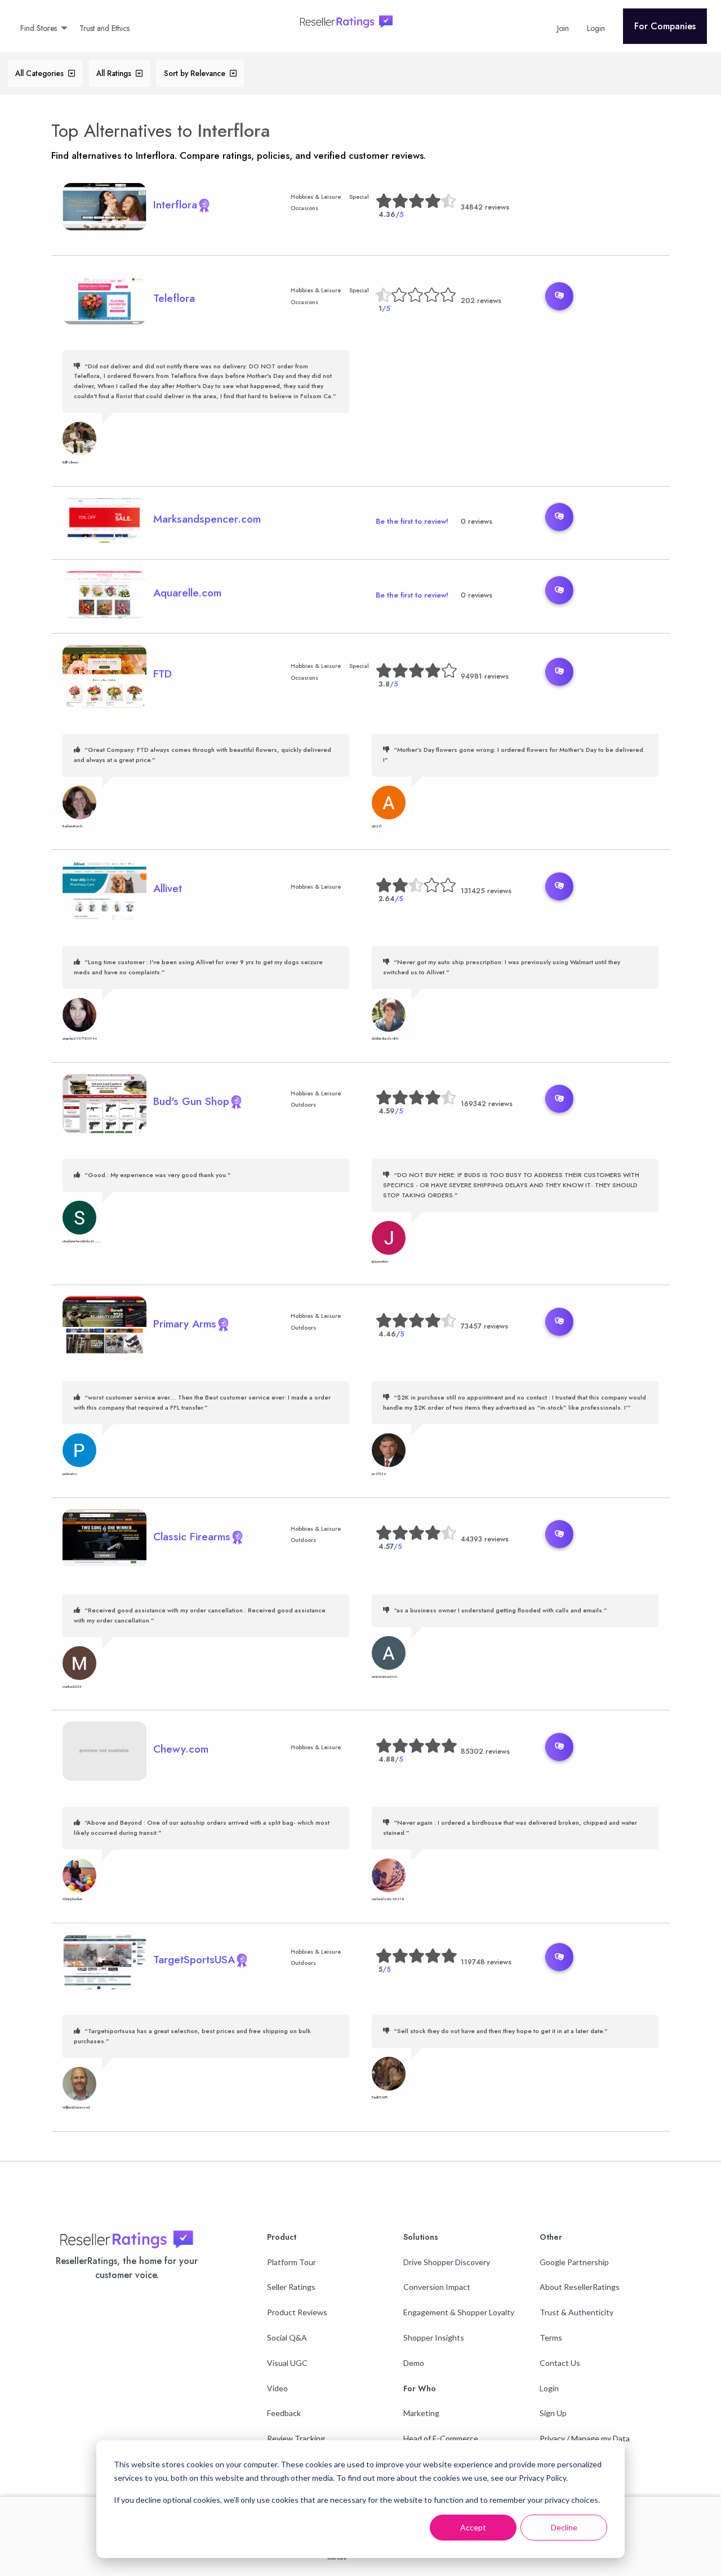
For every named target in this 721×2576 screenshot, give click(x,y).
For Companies (665, 26)
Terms (551, 2337)
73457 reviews (484, 1326)
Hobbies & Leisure (316, 197)
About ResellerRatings (580, 2287)
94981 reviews (485, 676)
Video (277, 2388)
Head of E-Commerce (441, 2438)
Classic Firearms (192, 1536)
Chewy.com (181, 1749)
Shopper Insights (434, 2337)
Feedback (284, 2413)
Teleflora (174, 298)
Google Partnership (574, 2262)
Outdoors (303, 1105)
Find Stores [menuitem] (39, 28)
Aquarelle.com (187, 592)
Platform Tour (291, 2262)
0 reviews (477, 521)
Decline (564, 2527)
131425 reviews (486, 891)
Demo (414, 2363)
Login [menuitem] (596, 28)
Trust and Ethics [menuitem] (104, 28)
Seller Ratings (291, 2287)
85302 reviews (485, 1751)
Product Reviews (297, 2312)
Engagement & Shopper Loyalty (459, 2312)
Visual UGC (287, 2363)
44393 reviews (485, 1539)
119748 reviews (486, 1962)
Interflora (234, 131)
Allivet (168, 888)
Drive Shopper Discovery (447, 2262)
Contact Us (560, 2363)
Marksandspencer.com (207, 519)
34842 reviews (485, 207)
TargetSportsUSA (194, 1959)
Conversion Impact (437, 2287)
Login (549, 2388)
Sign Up (553, 2413)
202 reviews (481, 300)
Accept (473, 2527)
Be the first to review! (412, 521)
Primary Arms (185, 1323)
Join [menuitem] (563, 28)
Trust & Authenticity (577, 2312)
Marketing (421, 2413)
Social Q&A (287, 2337)
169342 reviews (487, 1104)
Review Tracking (296, 2438)
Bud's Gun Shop (191, 1101)
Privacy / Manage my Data (585, 2438)
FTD (163, 674)
